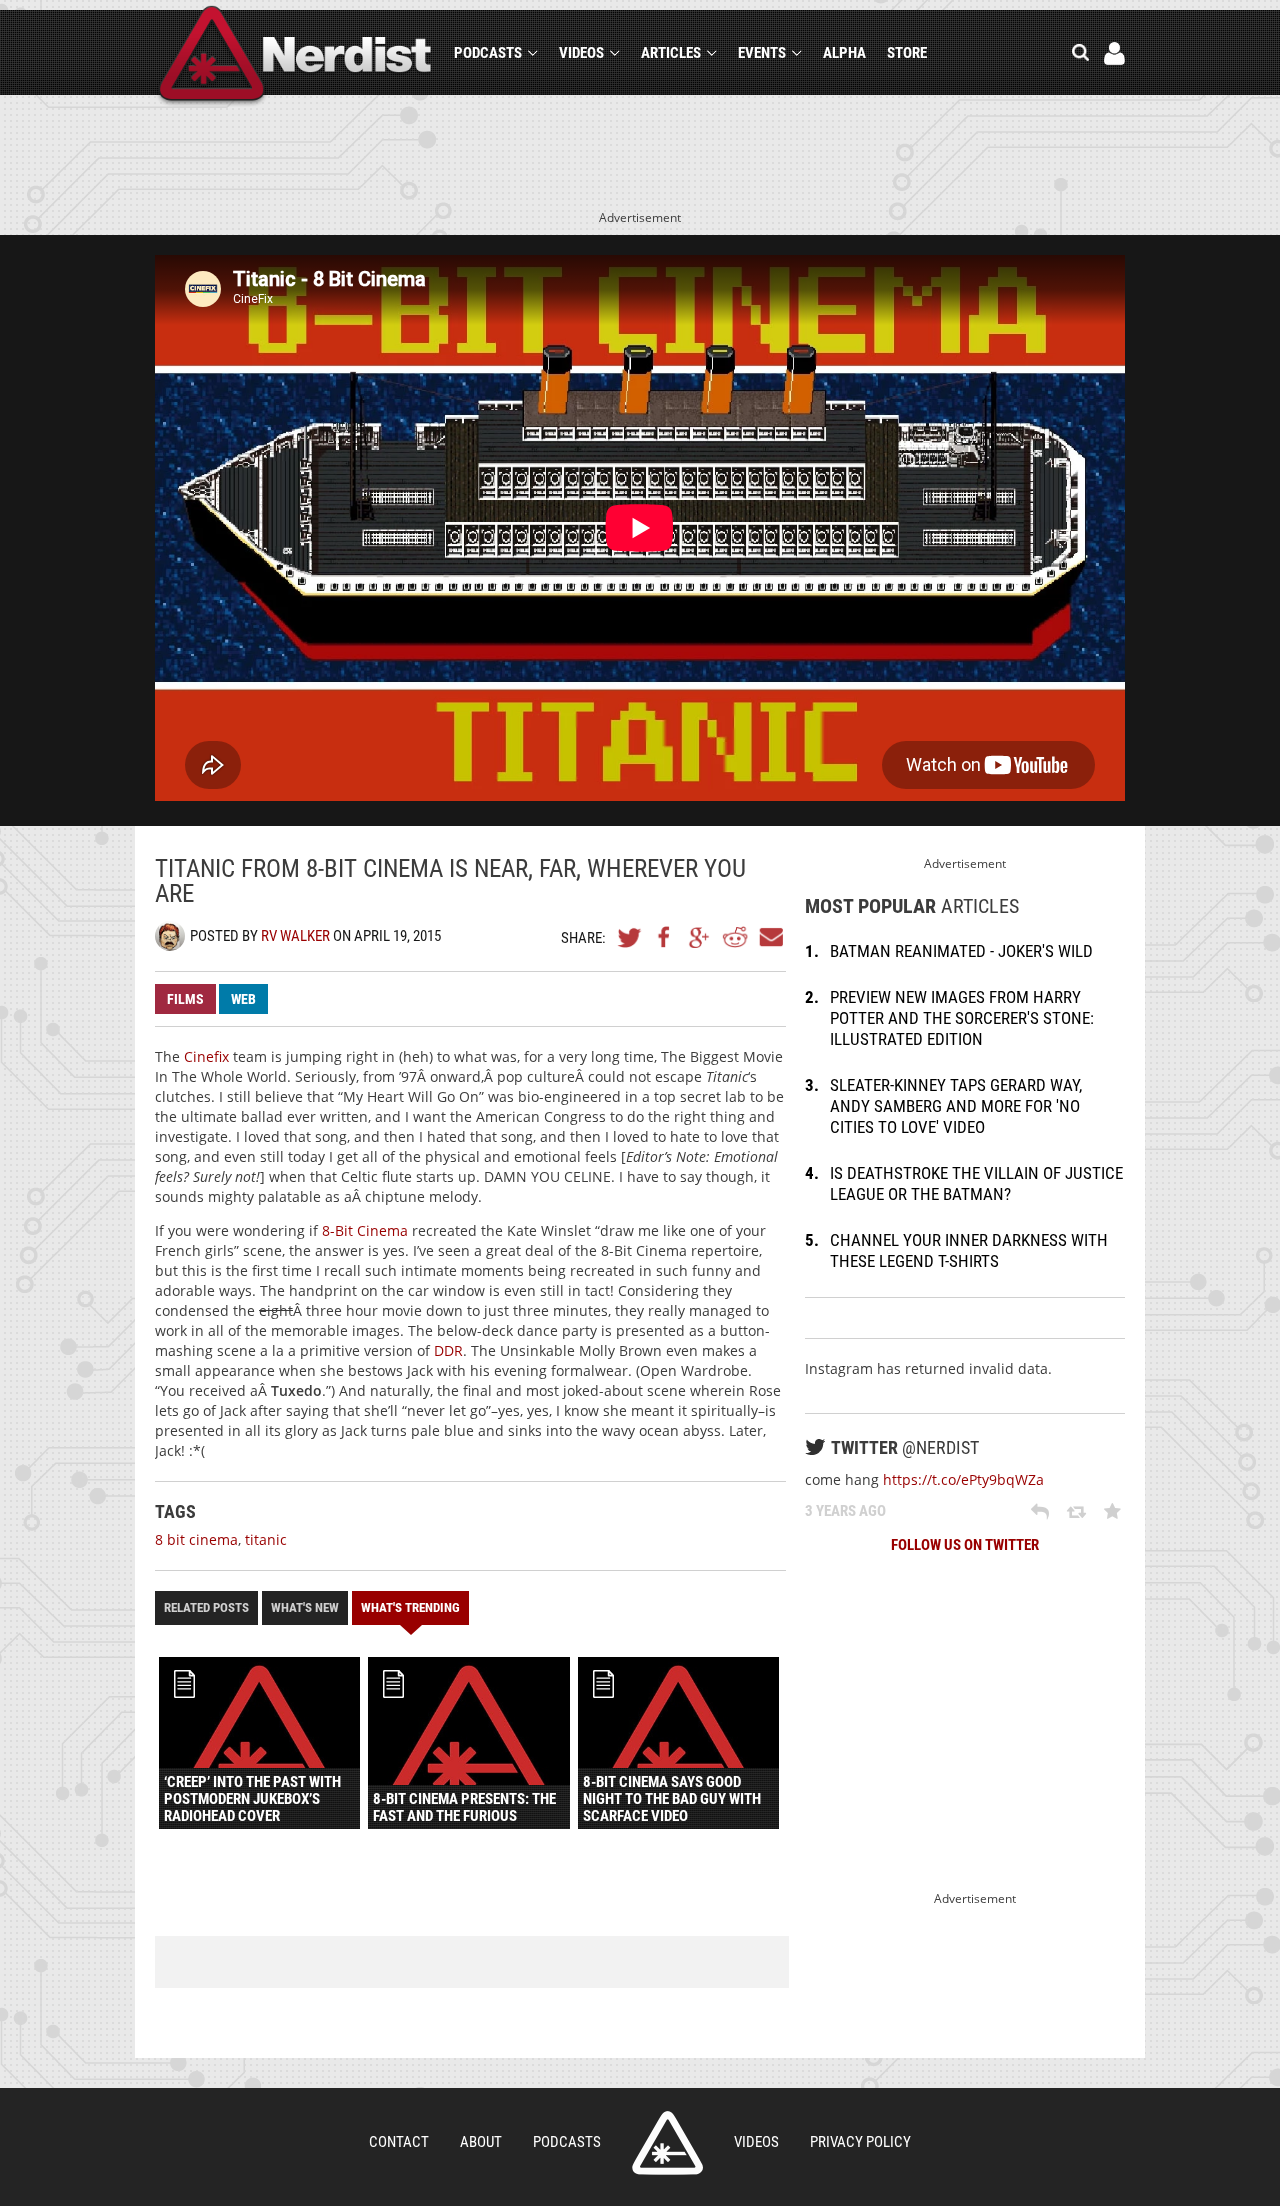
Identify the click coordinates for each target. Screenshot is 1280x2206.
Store (907, 53)
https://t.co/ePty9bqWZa (963, 1479)
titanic (266, 1539)
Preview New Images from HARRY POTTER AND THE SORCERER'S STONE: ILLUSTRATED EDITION (962, 1018)
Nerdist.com (667, 2143)
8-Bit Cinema (365, 1230)
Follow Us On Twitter (965, 1545)
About (481, 2142)
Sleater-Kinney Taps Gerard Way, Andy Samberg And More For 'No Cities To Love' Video (956, 1106)
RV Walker (295, 936)
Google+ (700, 937)
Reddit (735, 937)
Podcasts (488, 53)
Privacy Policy (860, 2142)
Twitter (630, 937)
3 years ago (845, 1511)
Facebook (665, 937)
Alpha (844, 53)
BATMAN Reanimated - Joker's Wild (961, 951)
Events (762, 53)
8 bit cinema (196, 1539)
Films (185, 999)
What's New (305, 1607)
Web (243, 999)
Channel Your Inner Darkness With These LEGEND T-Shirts (969, 1250)
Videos (581, 53)
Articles (671, 53)
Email (770, 937)
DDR (448, 1350)
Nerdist (295, 56)
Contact (399, 2142)
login (1114, 53)
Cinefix (206, 1056)
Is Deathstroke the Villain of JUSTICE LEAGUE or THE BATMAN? (976, 1183)
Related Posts (206, 1607)
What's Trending (410, 1607)
